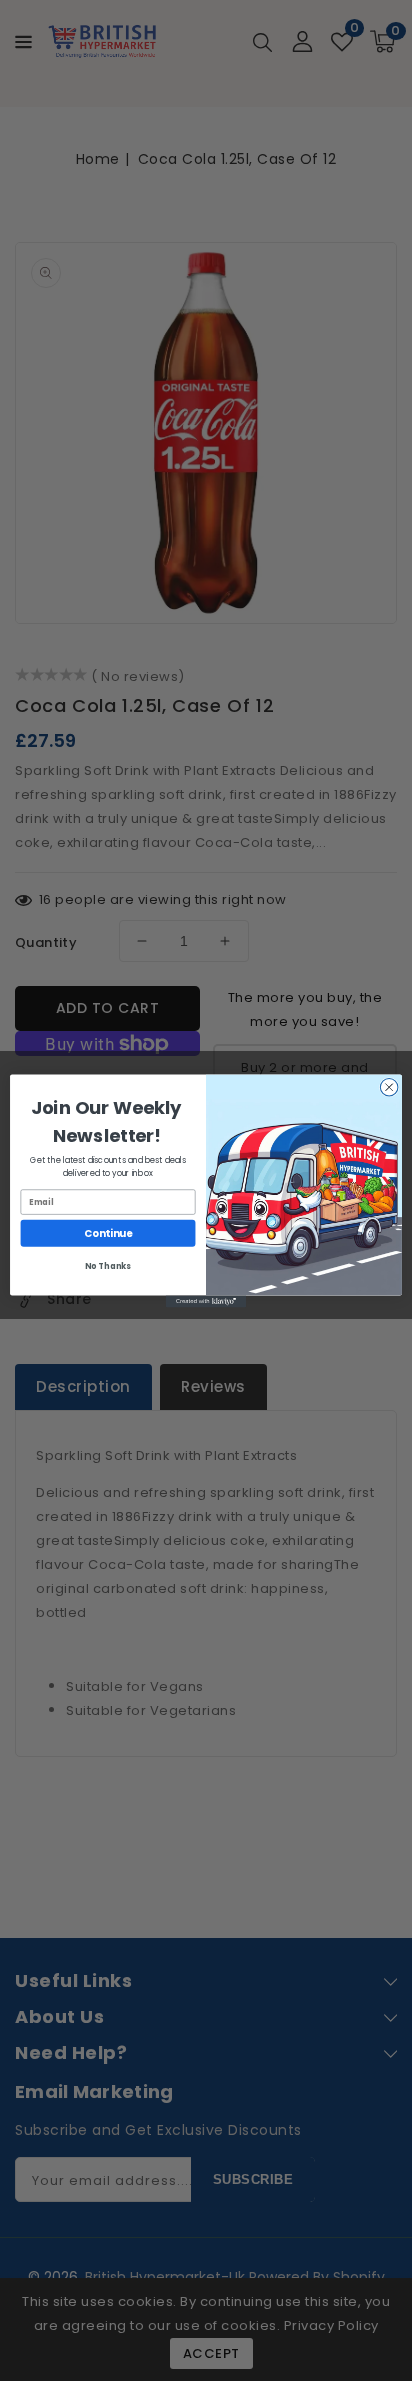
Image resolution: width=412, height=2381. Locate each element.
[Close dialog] (389, 1087)
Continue (108, 1233)
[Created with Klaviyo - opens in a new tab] (206, 1301)
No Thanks (107, 1266)
